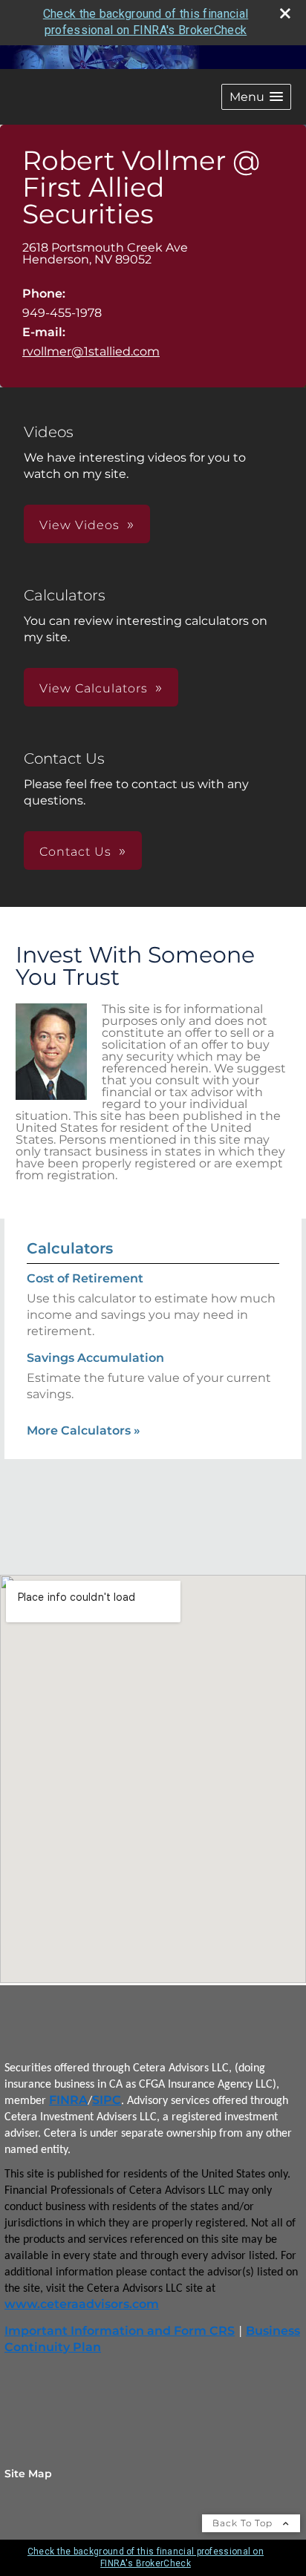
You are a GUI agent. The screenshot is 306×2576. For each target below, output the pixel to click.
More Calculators (84, 1430)
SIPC (107, 2100)
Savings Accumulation (95, 1358)
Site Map (28, 2474)
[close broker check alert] (285, 13)
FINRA (68, 2100)
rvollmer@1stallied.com (91, 351)
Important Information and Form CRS (120, 2331)
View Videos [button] (79, 525)
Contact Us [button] (75, 852)
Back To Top (244, 2523)
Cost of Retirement (85, 1278)
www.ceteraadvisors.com (82, 2304)
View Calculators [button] (94, 688)
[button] (256, 97)
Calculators (70, 1248)
